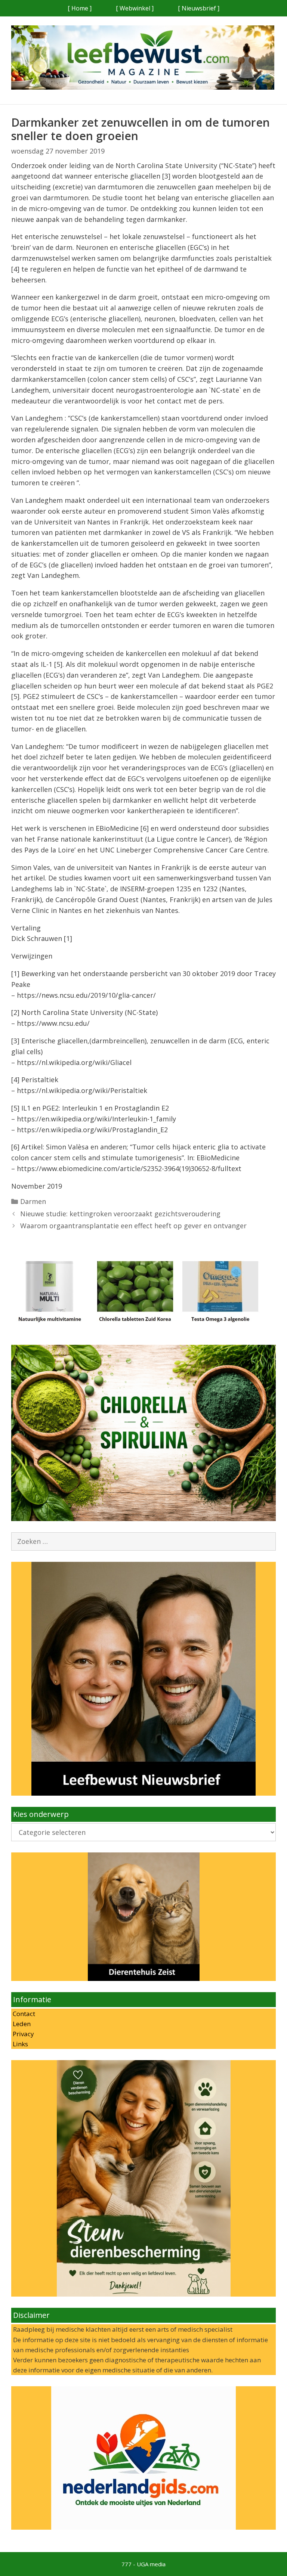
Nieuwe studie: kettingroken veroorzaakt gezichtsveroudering (120, 1214)
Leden (21, 2024)
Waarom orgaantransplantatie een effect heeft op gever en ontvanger (133, 1226)
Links (20, 2044)
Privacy (23, 2034)
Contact (23, 2014)
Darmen (33, 1201)
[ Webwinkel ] (135, 8)
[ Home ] (80, 8)
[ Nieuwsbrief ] (199, 8)
